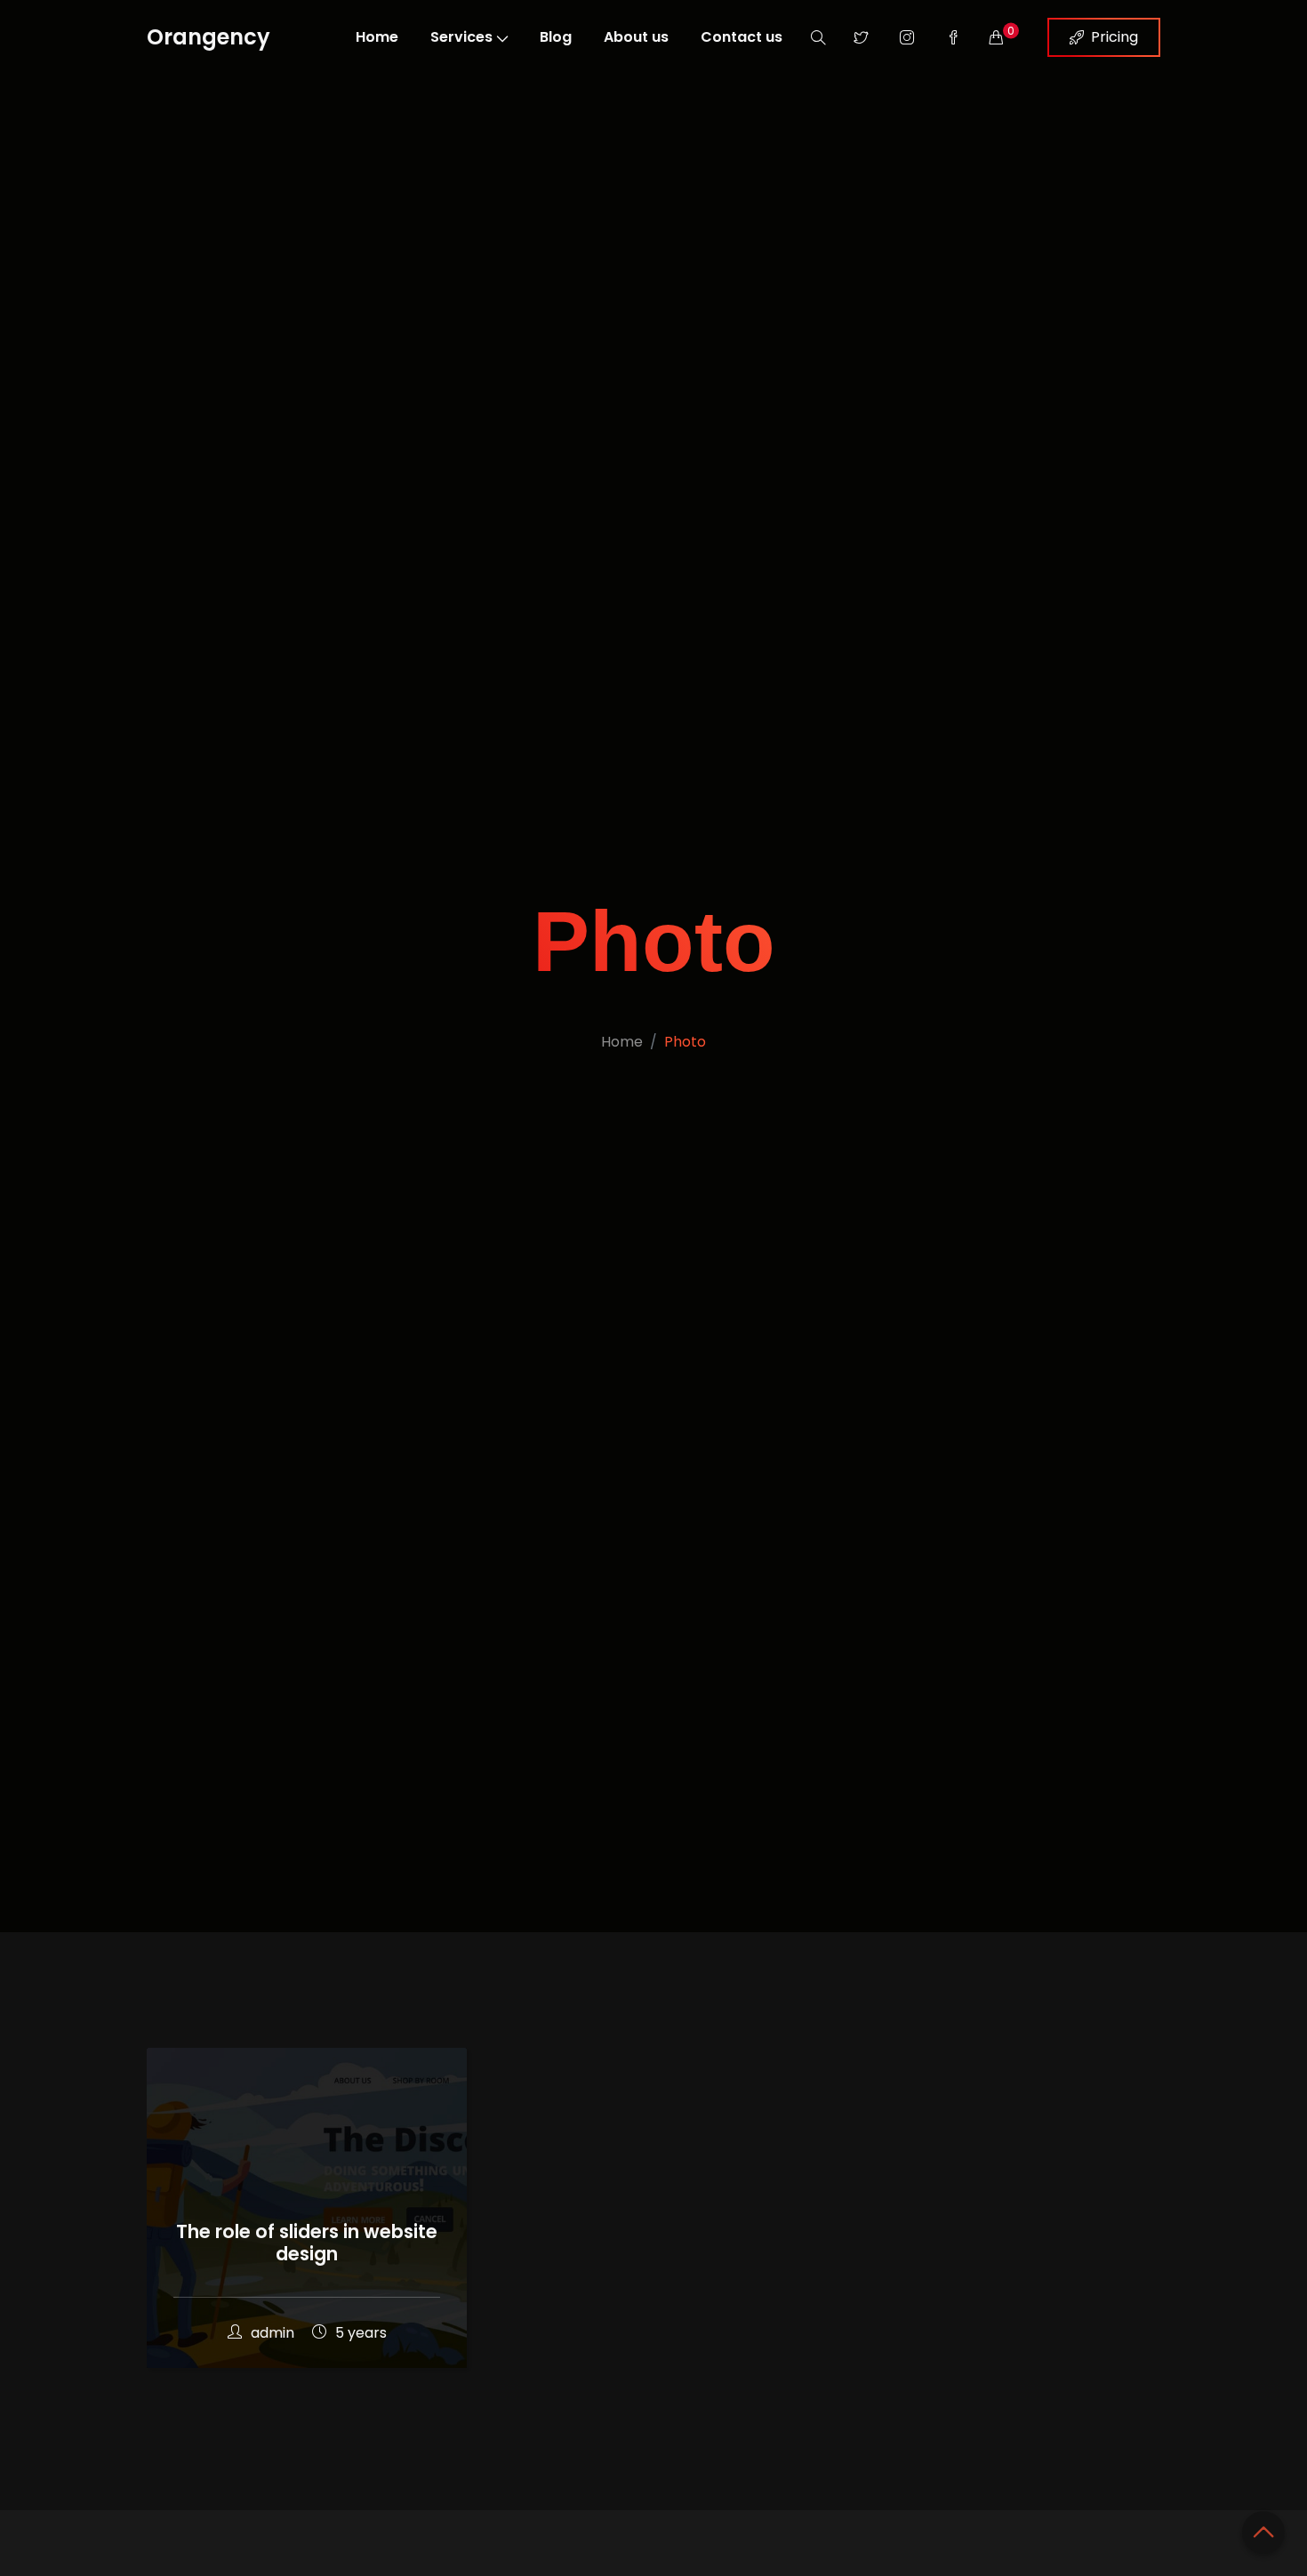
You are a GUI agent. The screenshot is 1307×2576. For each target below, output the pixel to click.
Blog (556, 37)
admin (273, 2333)
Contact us (742, 37)
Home (377, 37)
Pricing (1115, 37)
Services (461, 37)
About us (636, 37)
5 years (361, 2333)
